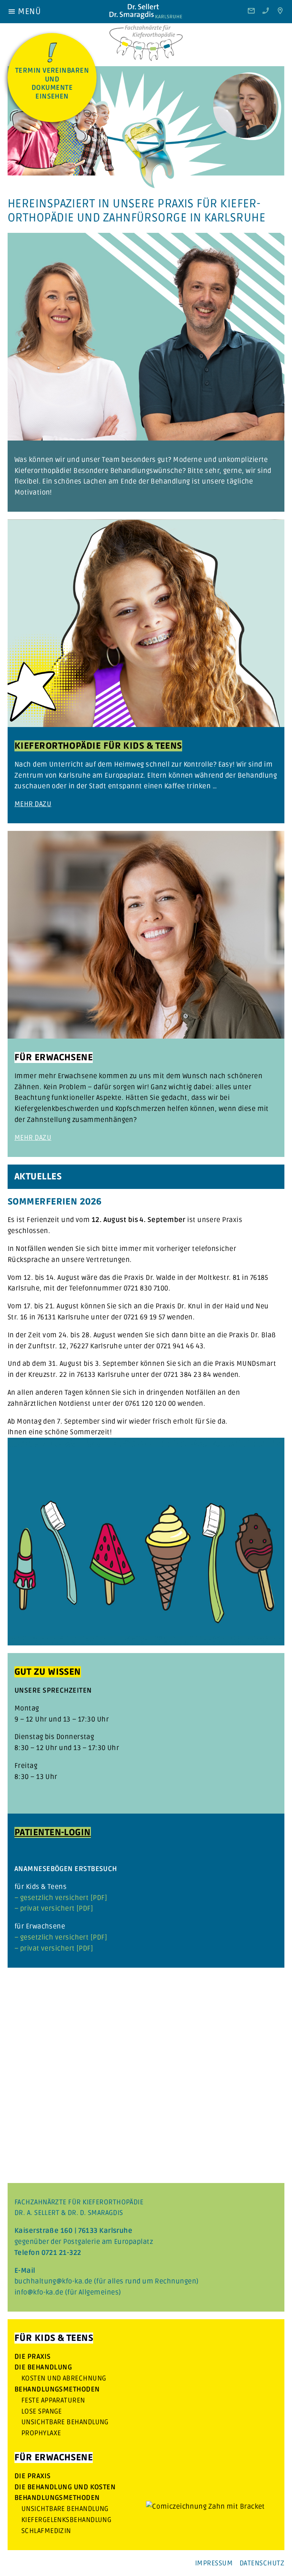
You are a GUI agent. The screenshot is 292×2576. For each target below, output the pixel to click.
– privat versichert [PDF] (54, 1908)
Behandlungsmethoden (57, 2389)
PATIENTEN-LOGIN (53, 1832)
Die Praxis (33, 2356)
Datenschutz (262, 2563)
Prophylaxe (41, 2433)
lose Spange (42, 2411)
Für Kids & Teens (54, 2338)
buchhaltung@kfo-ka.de (53, 2281)
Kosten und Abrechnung (64, 2378)
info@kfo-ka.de (39, 2292)
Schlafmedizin (46, 2531)
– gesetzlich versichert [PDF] (61, 1898)
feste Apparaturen (53, 2400)
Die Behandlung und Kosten (65, 2487)
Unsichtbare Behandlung (65, 2422)
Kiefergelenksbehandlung (66, 2520)
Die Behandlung (43, 2367)
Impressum (214, 2563)
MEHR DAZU (33, 804)
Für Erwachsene (54, 2457)
